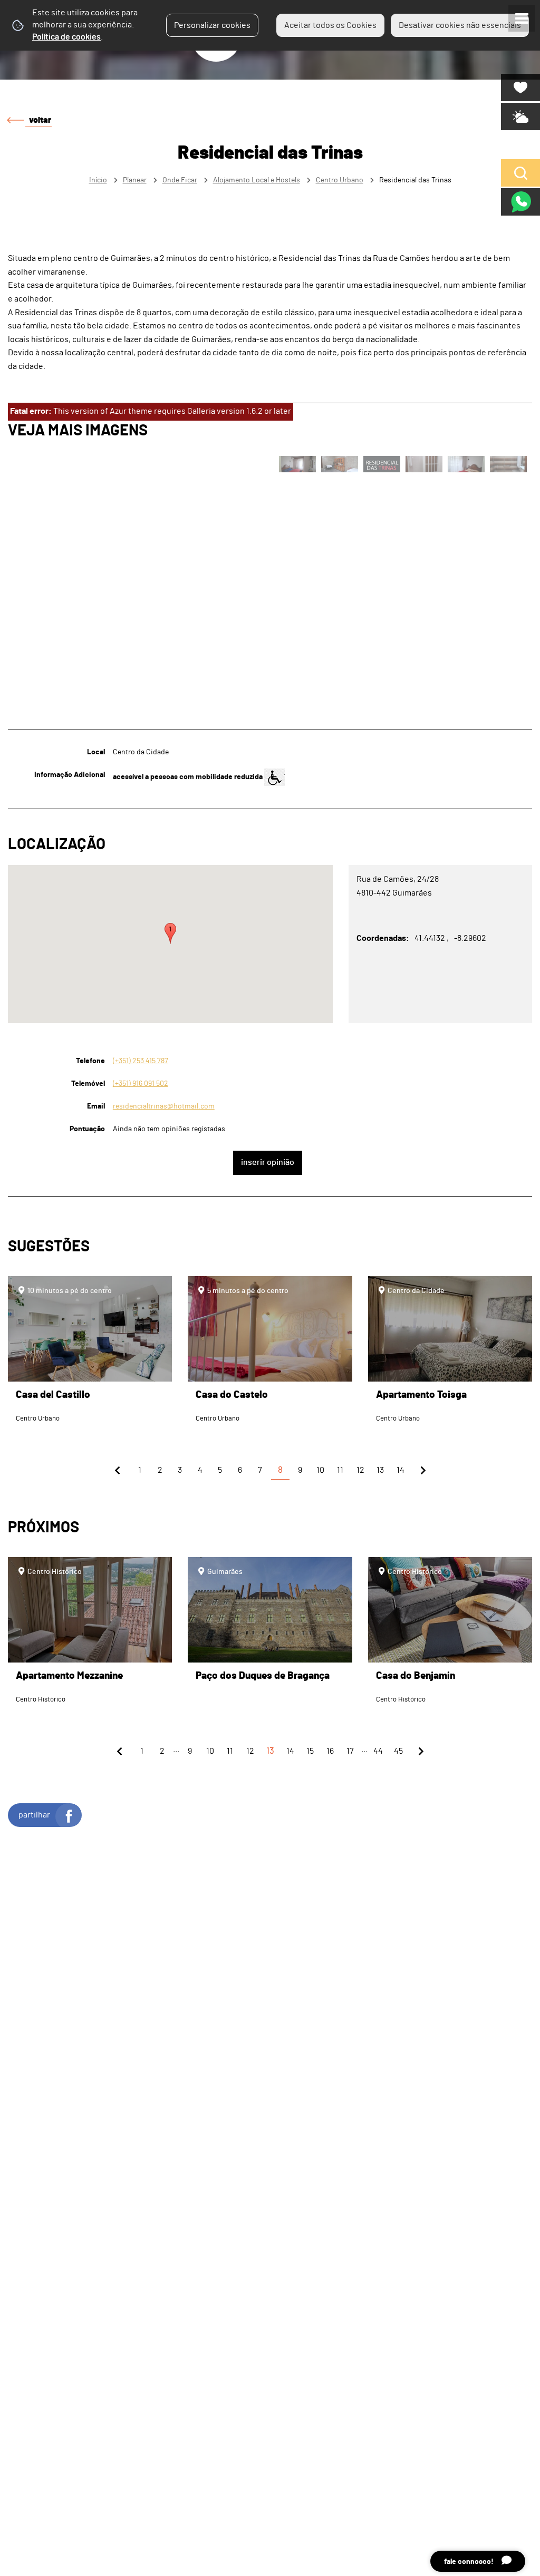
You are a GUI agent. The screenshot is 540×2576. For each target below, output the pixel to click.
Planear (135, 180)
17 (350, 1751)
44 (378, 1751)
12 (360, 1470)
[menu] (522, 18)
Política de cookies (66, 37)
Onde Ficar (180, 180)
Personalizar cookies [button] (212, 25)
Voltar (40, 120)
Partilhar (34, 1815)
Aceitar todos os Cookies (330, 25)
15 (310, 1751)
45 (398, 1751)
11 (340, 1470)
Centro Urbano (340, 180)
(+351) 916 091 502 (141, 1083)
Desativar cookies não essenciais (460, 25)
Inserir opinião (268, 1162)
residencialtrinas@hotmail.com (164, 1106)
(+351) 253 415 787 (141, 1061)
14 (401, 1470)
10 (320, 1470)
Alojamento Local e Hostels (257, 180)
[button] (170, 934)
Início (98, 180)
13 (380, 1470)
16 (330, 1751)
